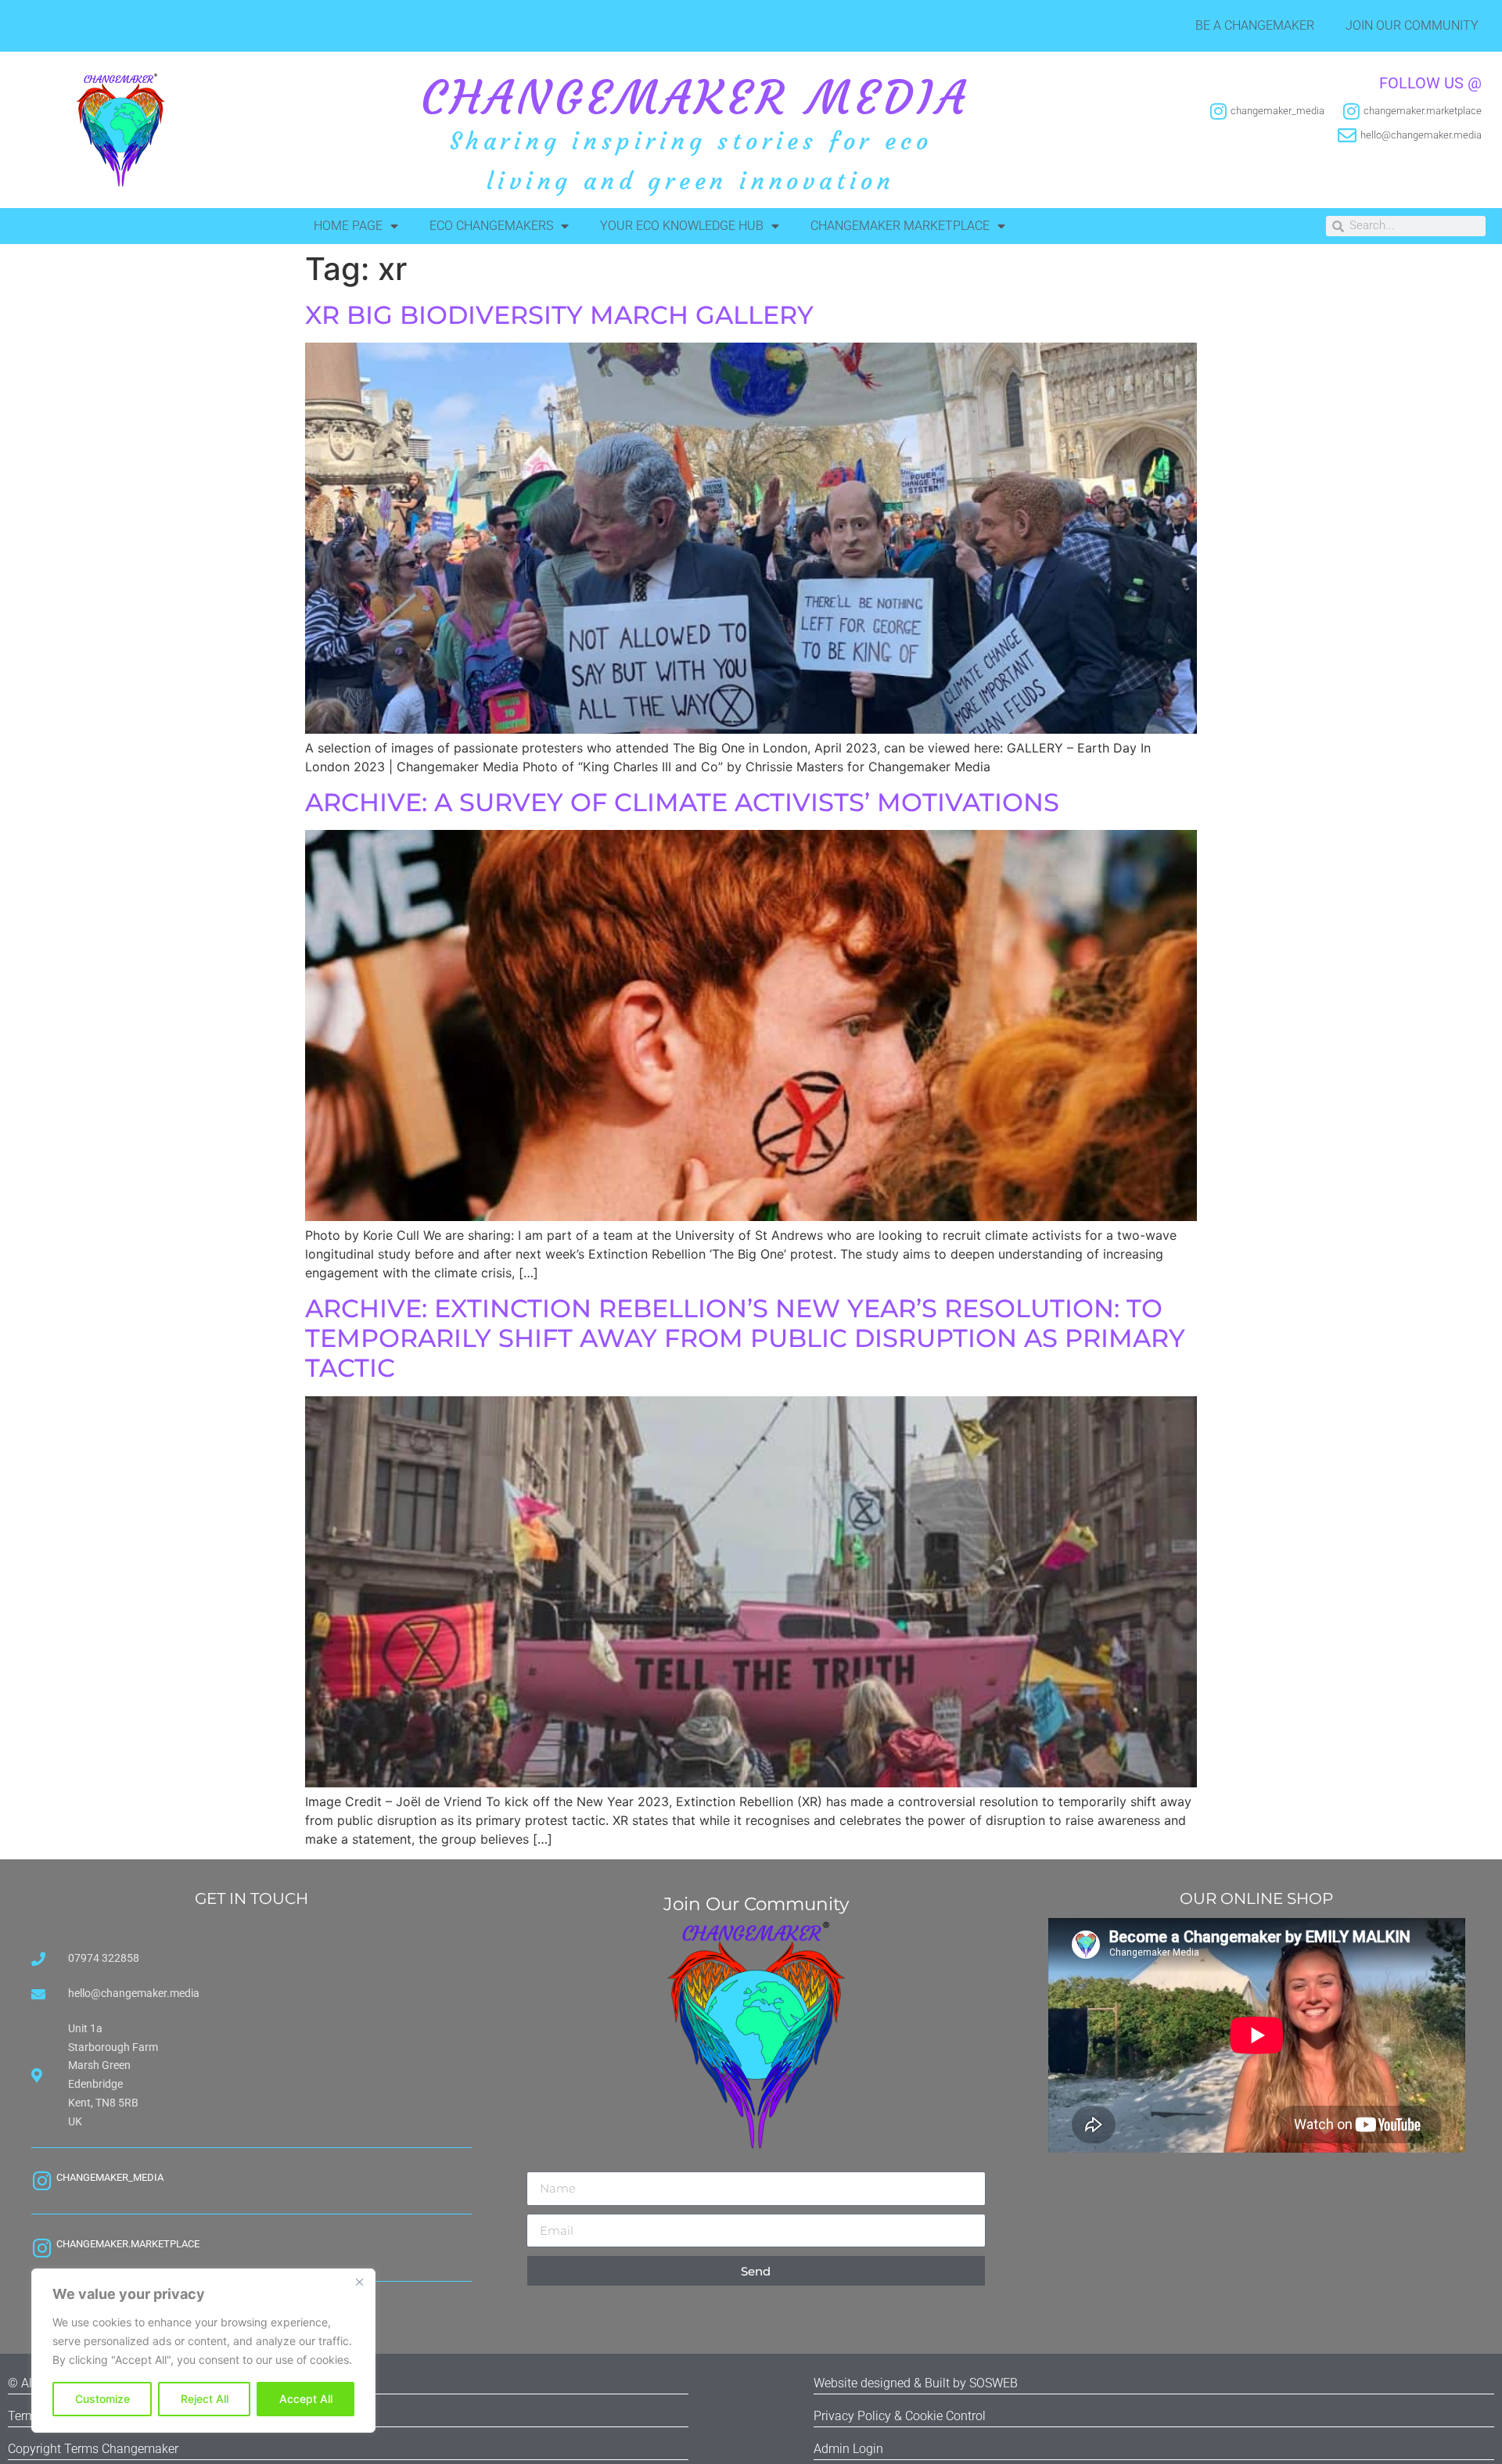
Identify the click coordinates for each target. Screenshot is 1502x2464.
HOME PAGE (348, 226)
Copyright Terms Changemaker (93, 2449)
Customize (102, 2399)
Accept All (306, 2399)
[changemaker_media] (42, 2180)
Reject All (205, 2399)
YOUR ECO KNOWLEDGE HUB (682, 226)
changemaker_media (110, 2177)
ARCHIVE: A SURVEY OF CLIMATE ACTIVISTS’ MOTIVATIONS (682, 802)
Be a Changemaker (1255, 25)
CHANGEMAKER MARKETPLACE (900, 226)
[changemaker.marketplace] (42, 2248)
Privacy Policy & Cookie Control (900, 2416)
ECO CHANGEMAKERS (491, 226)
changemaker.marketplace (128, 2244)
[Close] (359, 2282)
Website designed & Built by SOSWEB (916, 2383)
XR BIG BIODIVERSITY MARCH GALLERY (559, 315)
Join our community (1412, 25)
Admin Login (848, 2449)
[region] (203, 2351)
